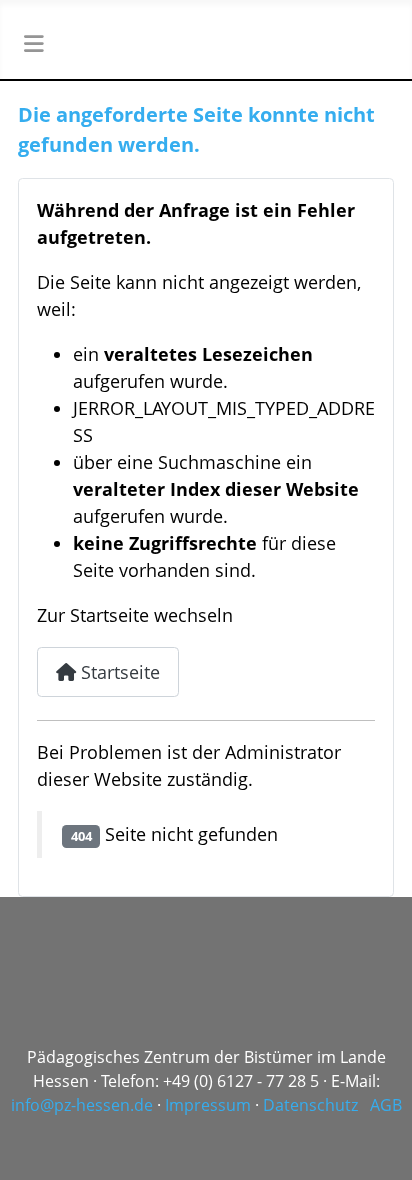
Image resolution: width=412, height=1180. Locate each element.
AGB (386, 1105)
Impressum (208, 1105)
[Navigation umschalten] (33, 44)
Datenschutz (310, 1105)
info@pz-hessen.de (82, 1105)
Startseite (118, 672)
